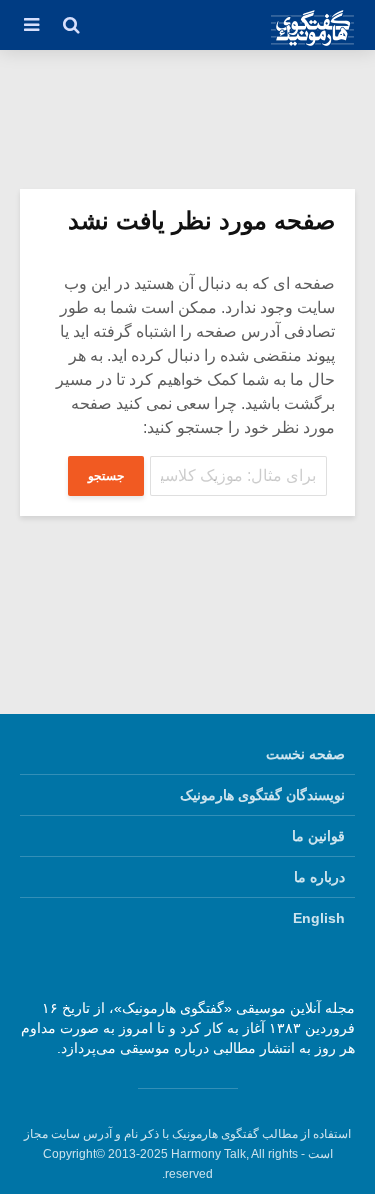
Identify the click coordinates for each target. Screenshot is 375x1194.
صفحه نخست (305, 754)
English (319, 918)
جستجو (106, 476)
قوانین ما (318, 836)
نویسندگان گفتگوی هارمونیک (262, 795)
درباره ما (319, 877)
